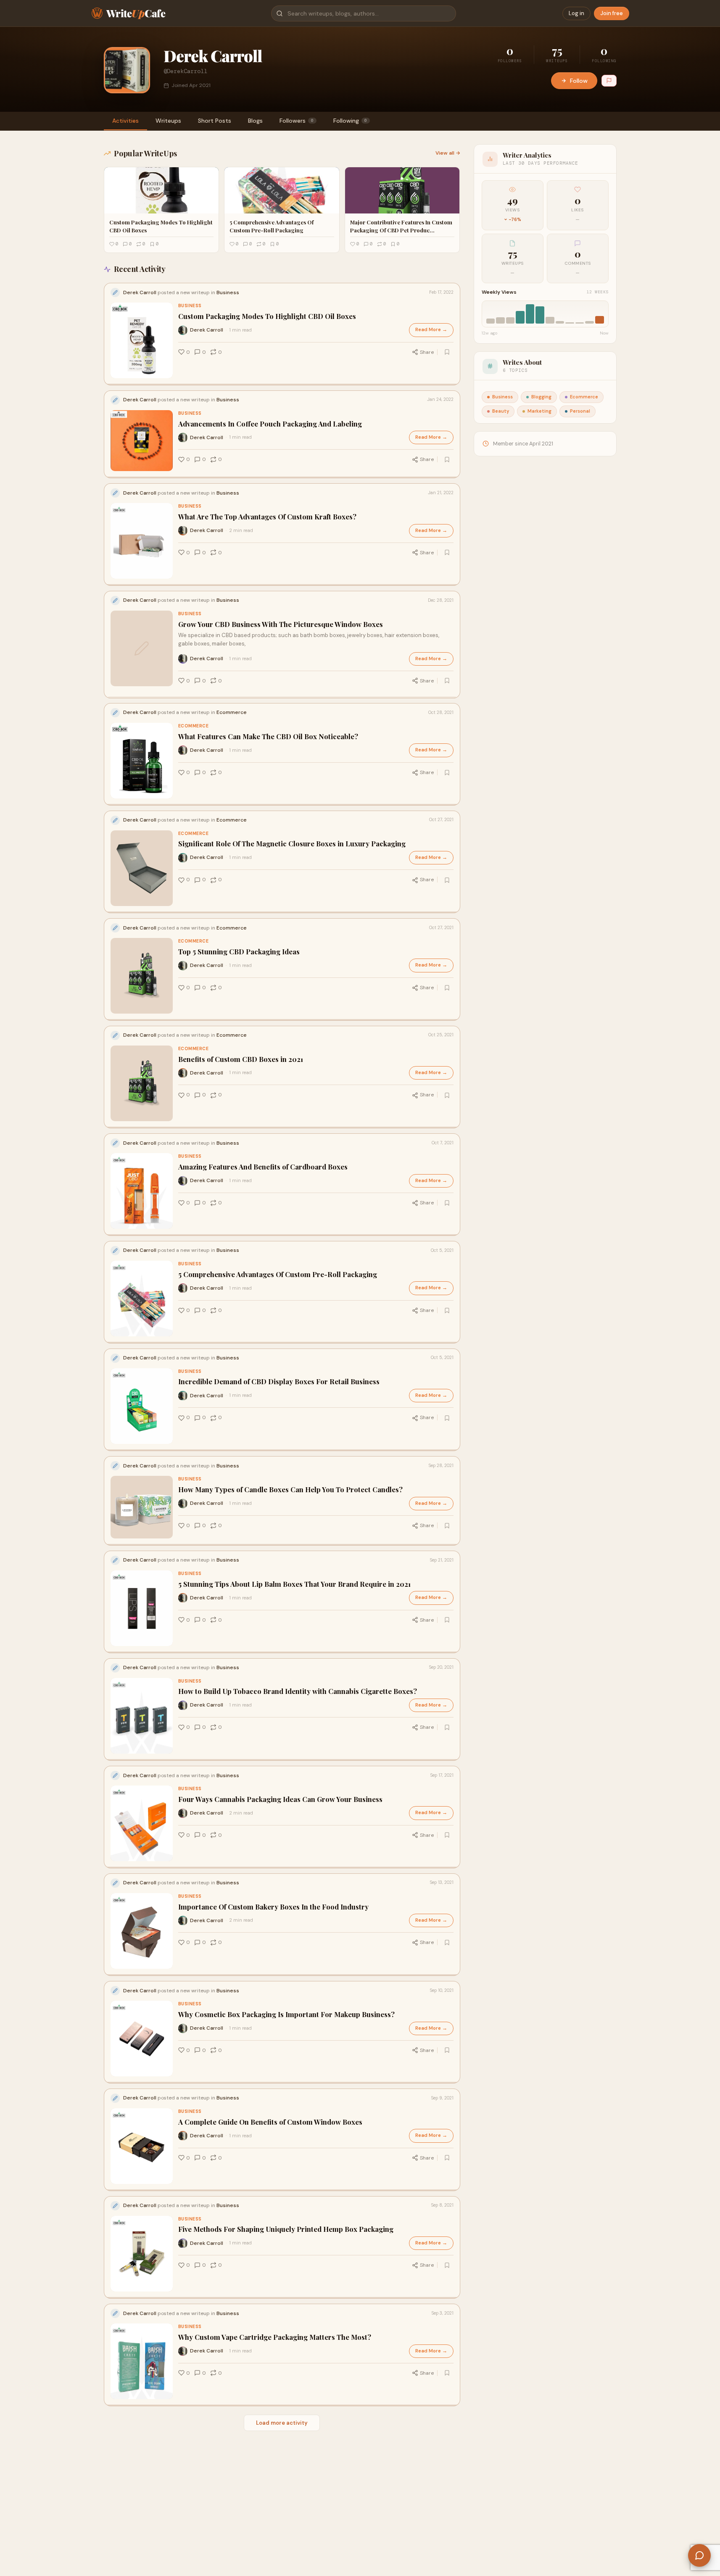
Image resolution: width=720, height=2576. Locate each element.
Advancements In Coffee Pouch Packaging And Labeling (270, 424)
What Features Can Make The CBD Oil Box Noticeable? (268, 736)
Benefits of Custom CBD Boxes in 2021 (241, 1059)
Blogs (255, 121)
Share (427, 352)
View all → (448, 153)
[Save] (447, 352)
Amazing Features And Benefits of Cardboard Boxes (263, 1167)
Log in (576, 13)
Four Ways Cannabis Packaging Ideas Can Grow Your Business (280, 1799)
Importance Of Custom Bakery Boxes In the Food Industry (273, 1907)
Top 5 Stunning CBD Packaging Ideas (239, 952)
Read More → (431, 330)
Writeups (168, 121)
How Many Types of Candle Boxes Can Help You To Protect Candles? (290, 1489)
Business (190, 306)
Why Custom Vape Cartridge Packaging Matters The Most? (275, 2337)
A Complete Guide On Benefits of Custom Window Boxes (270, 2122)
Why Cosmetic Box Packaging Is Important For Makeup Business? (286, 2014)
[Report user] (609, 81)
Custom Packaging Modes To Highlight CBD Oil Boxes (267, 316)
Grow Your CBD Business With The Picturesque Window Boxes (281, 624)
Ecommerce (194, 726)
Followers (297, 121)
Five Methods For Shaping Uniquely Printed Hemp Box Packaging (286, 2230)
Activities (125, 121)
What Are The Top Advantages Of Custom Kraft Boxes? (267, 516)
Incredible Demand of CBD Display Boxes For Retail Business (279, 1382)
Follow (579, 81)
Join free (612, 13)
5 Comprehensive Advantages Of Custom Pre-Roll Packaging (278, 1274)
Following (350, 121)
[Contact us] (699, 2555)
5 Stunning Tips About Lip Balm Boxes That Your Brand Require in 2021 (294, 1584)
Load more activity (282, 2423)
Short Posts (215, 121)
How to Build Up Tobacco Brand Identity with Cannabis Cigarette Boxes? (298, 1692)
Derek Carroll (207, 330)
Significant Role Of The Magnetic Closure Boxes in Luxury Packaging (292, 844)
